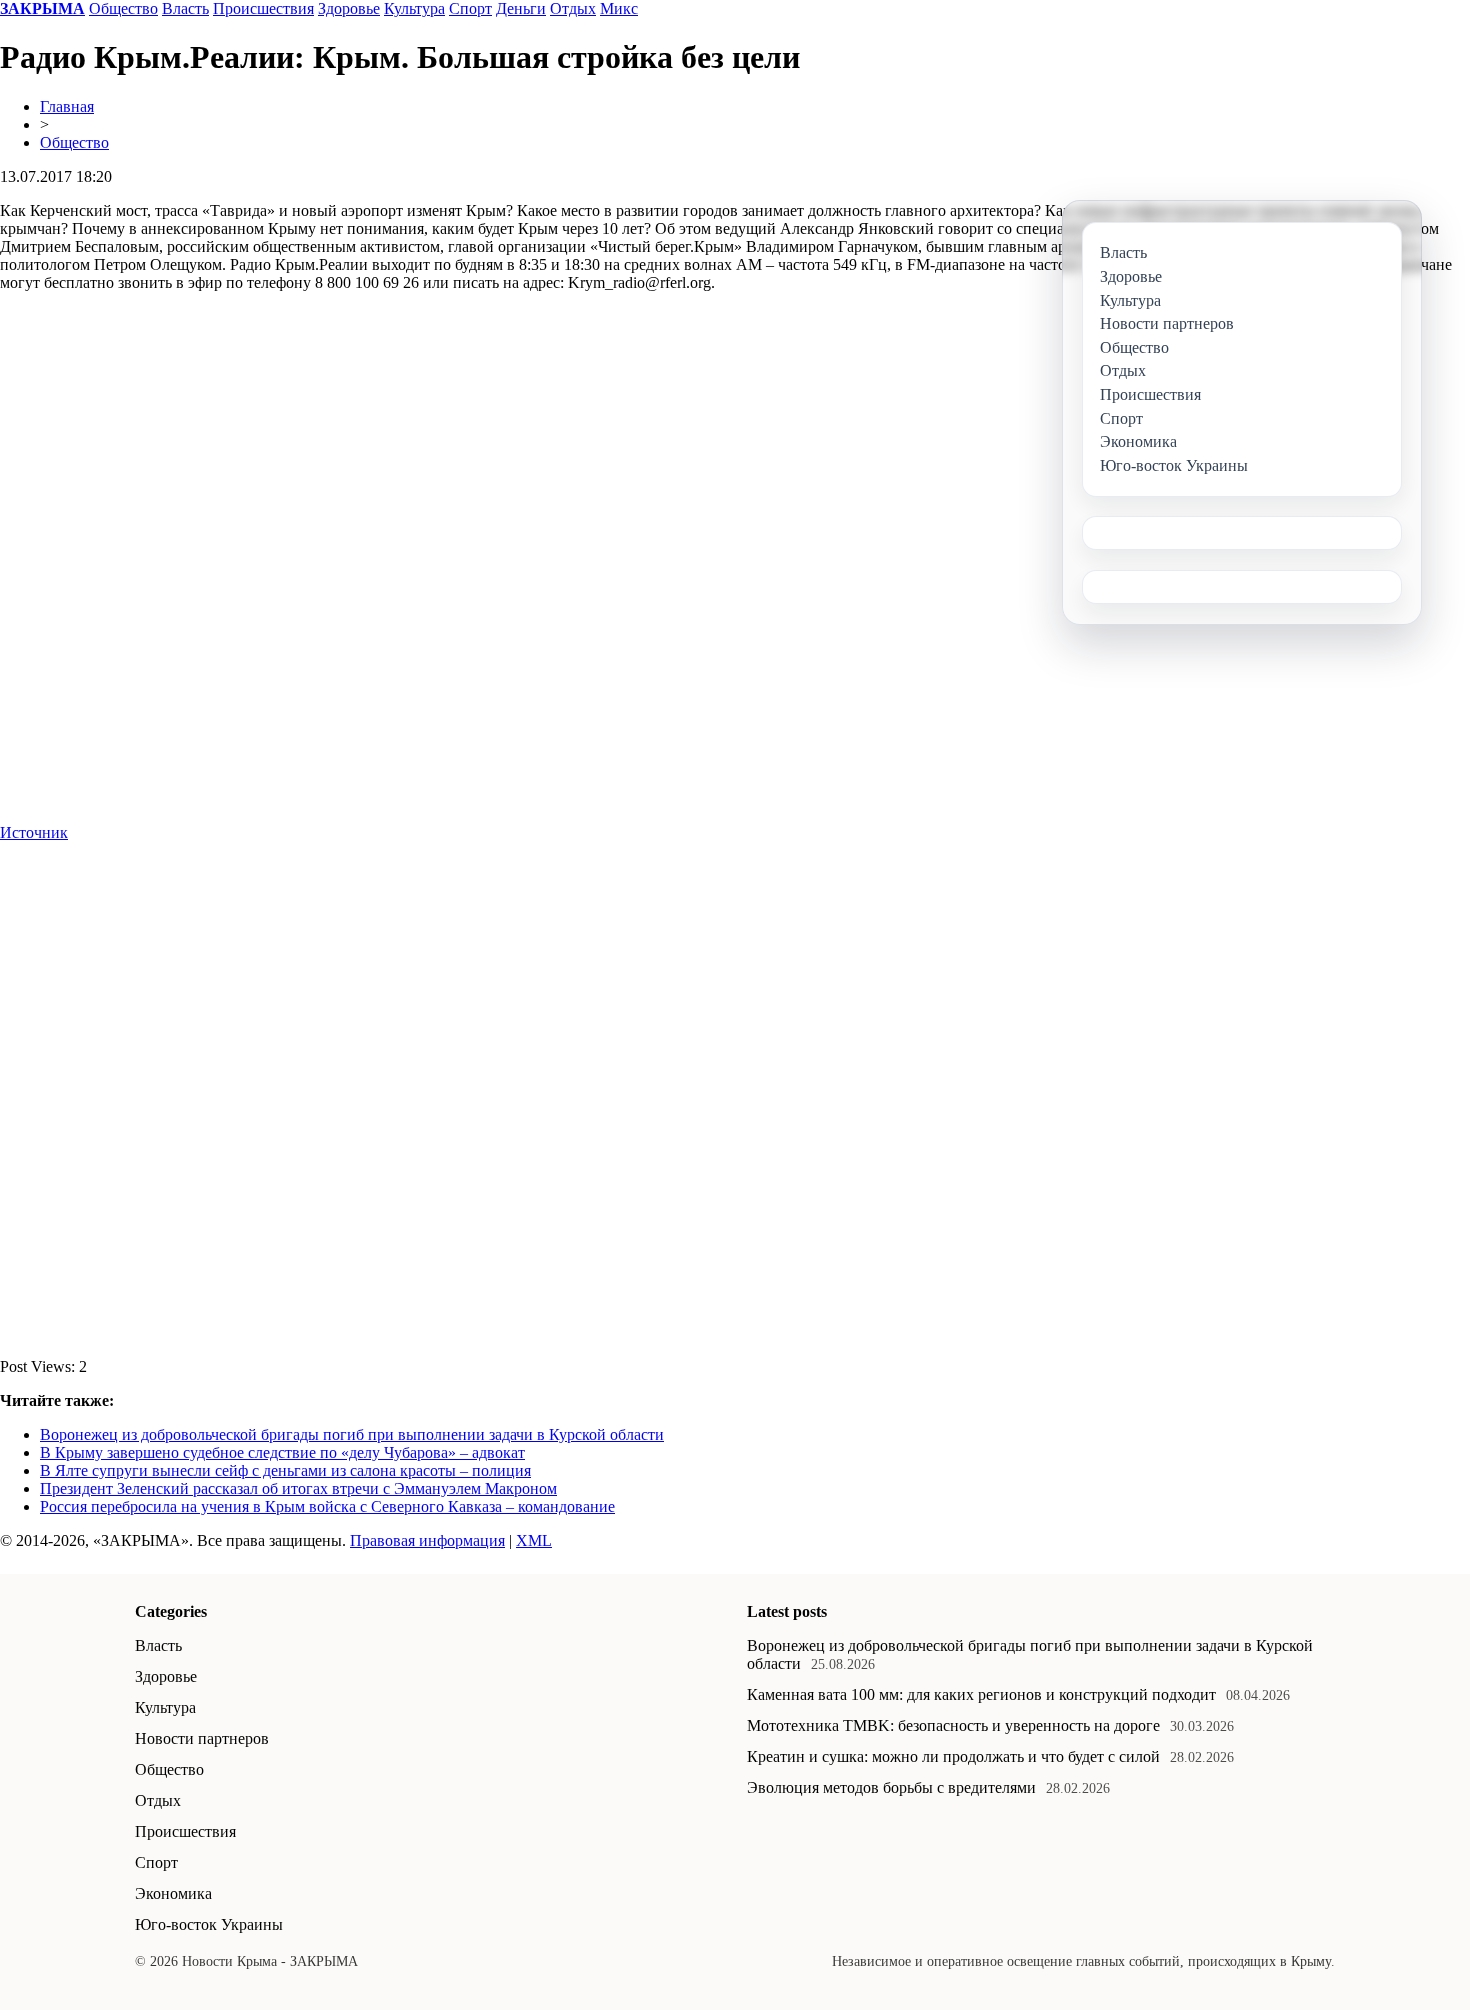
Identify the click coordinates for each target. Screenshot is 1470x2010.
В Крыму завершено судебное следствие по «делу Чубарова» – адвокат (282, 1452)
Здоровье (349, 8)
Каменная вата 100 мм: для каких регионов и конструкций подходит (981, 1694)
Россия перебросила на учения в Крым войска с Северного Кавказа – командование (327, 1506)
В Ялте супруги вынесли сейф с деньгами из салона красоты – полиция (285, 1470)
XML (534, 1540)
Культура (414, 8)
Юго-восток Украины (209, 1924)
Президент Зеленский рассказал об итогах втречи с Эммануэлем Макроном (298, 1488)
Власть (185, 8)
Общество (123, 8)
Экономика (173, 1893)
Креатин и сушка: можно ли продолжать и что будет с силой (953, 1756)
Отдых (573, 8)
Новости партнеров (202, 1738)
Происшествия (263, 8)
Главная (67, 106)
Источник (34, 832)
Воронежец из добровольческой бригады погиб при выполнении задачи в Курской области (352, 1434)
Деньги (521, 8)
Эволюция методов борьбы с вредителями (891, 1787)
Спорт (470, 8)
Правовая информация (427, 1540)
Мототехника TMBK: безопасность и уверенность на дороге (953, 1725)
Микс (619, 8)
